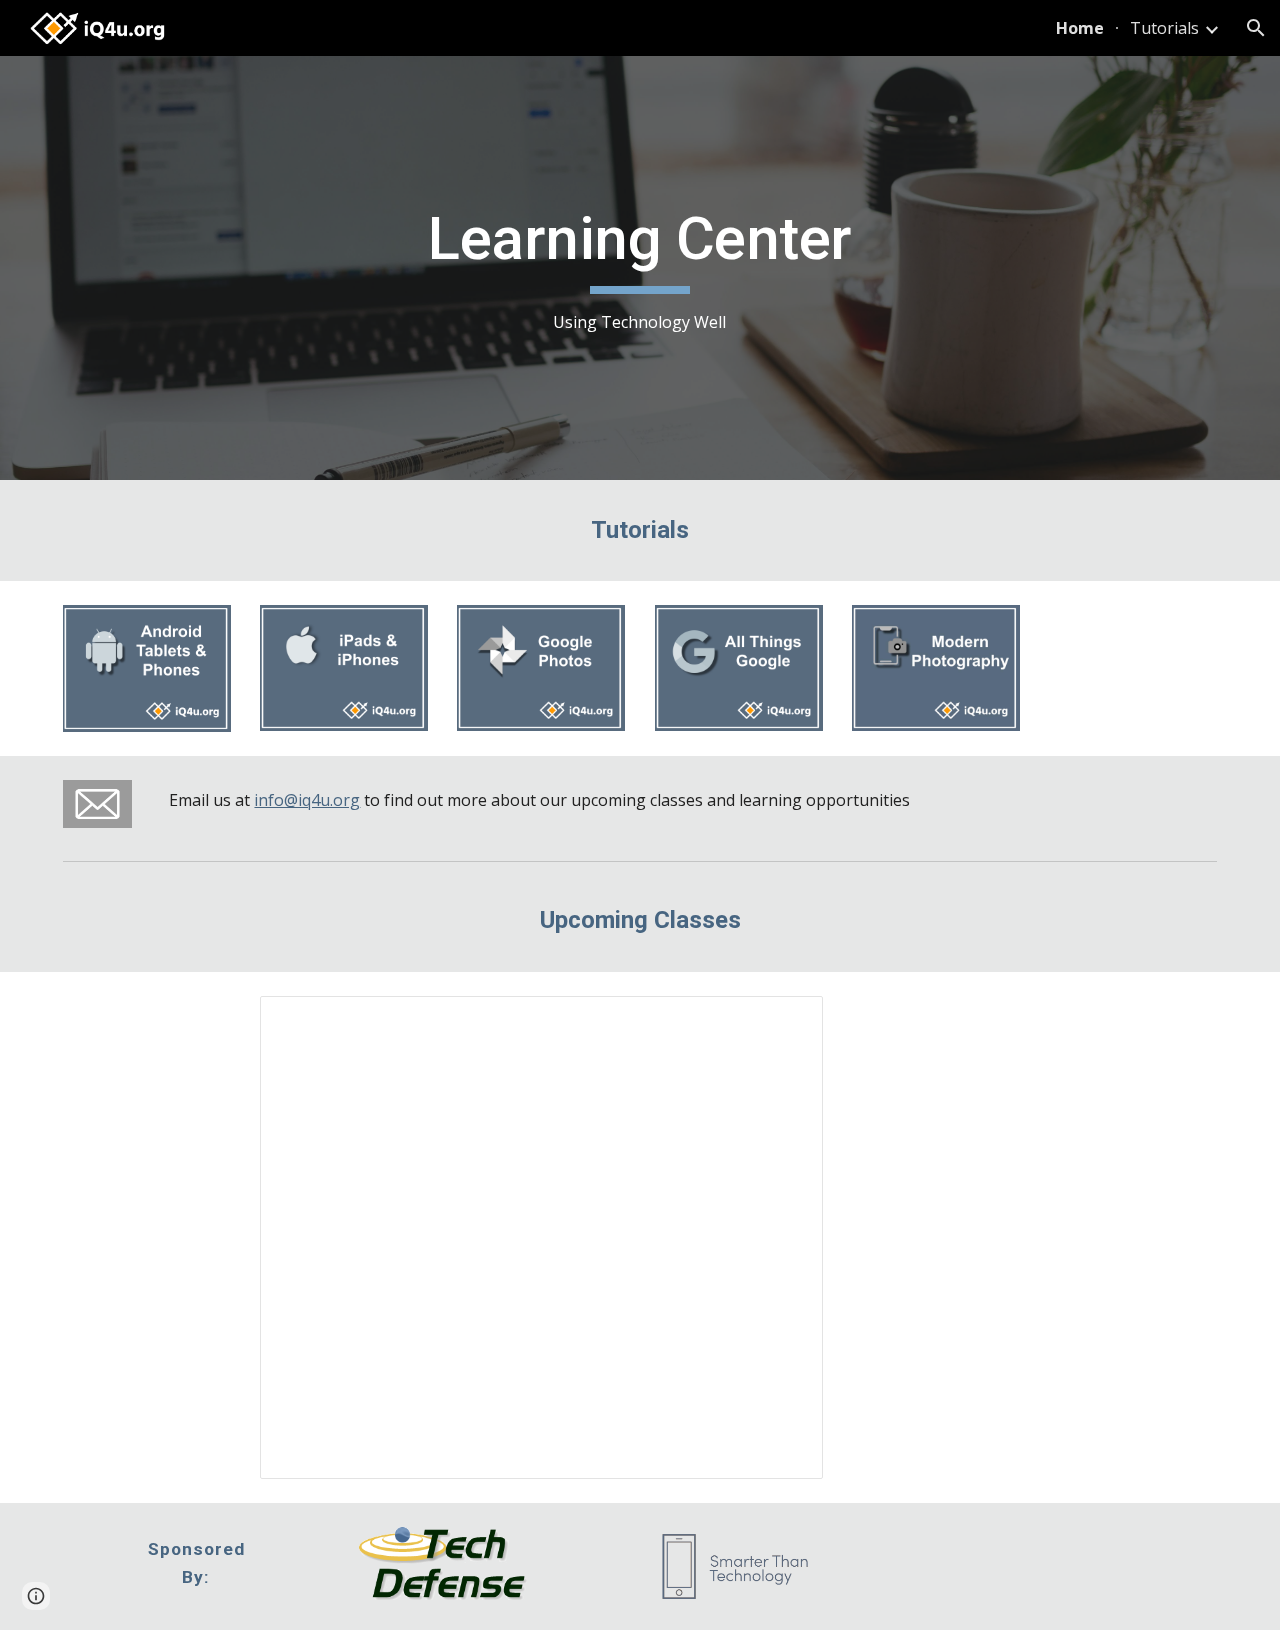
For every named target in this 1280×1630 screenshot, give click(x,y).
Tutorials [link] (1164, 28)
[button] (1256, 28)
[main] (640, 268)
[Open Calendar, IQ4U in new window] (785, 1022)
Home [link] (1080, 28)
